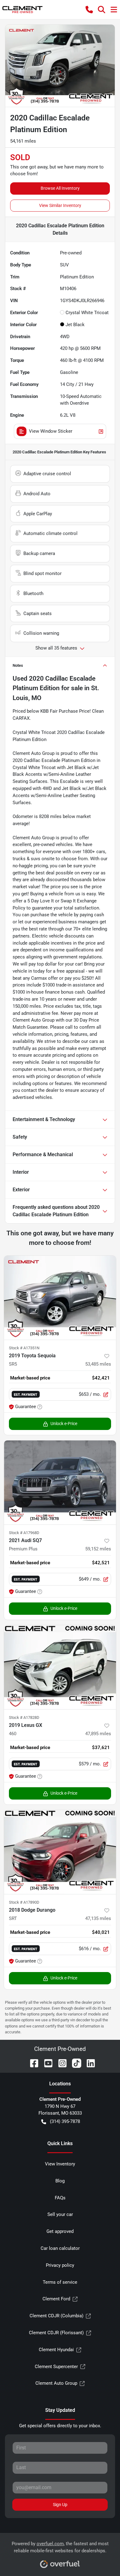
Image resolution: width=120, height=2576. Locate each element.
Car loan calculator (60, 2248)
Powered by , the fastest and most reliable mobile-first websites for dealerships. (60, 2547)
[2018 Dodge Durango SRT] (60, 1852)
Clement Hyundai (56, 2350)
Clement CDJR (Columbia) (56, 2316)
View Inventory (60, 2164)
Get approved (60, 2231)
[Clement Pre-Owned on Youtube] (46, 2063)
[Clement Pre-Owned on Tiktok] (74, 2063)
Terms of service (60, 2282)
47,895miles (98, 1734)
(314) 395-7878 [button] (65, 2121)
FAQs (60, 2198)
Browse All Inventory (60, 188)
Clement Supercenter (56, 2367)
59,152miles (98, 1549)
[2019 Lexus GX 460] (60, 1667)
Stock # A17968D (24, 1533)
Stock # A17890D (24, 1902)
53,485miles (98, 1364)
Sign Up (60, 2505)
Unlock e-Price (64, 1424)
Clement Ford (56, 2299)
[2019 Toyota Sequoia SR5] (60, 1298)
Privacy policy (60, 2265)
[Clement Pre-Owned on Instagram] (60, 2063)
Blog (60, 2181)
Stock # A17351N (24, 1348)
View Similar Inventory (60, 205)
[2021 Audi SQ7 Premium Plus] (60, 1482)
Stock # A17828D (24, 1717)
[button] (89, 10)
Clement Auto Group (56, 2383)
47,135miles (98, 1918)
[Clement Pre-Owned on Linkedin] (88, 2063)
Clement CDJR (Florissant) (56, 2333)
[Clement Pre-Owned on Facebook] (32, 2063)
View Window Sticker (51, 431)
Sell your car (60, 2214)
